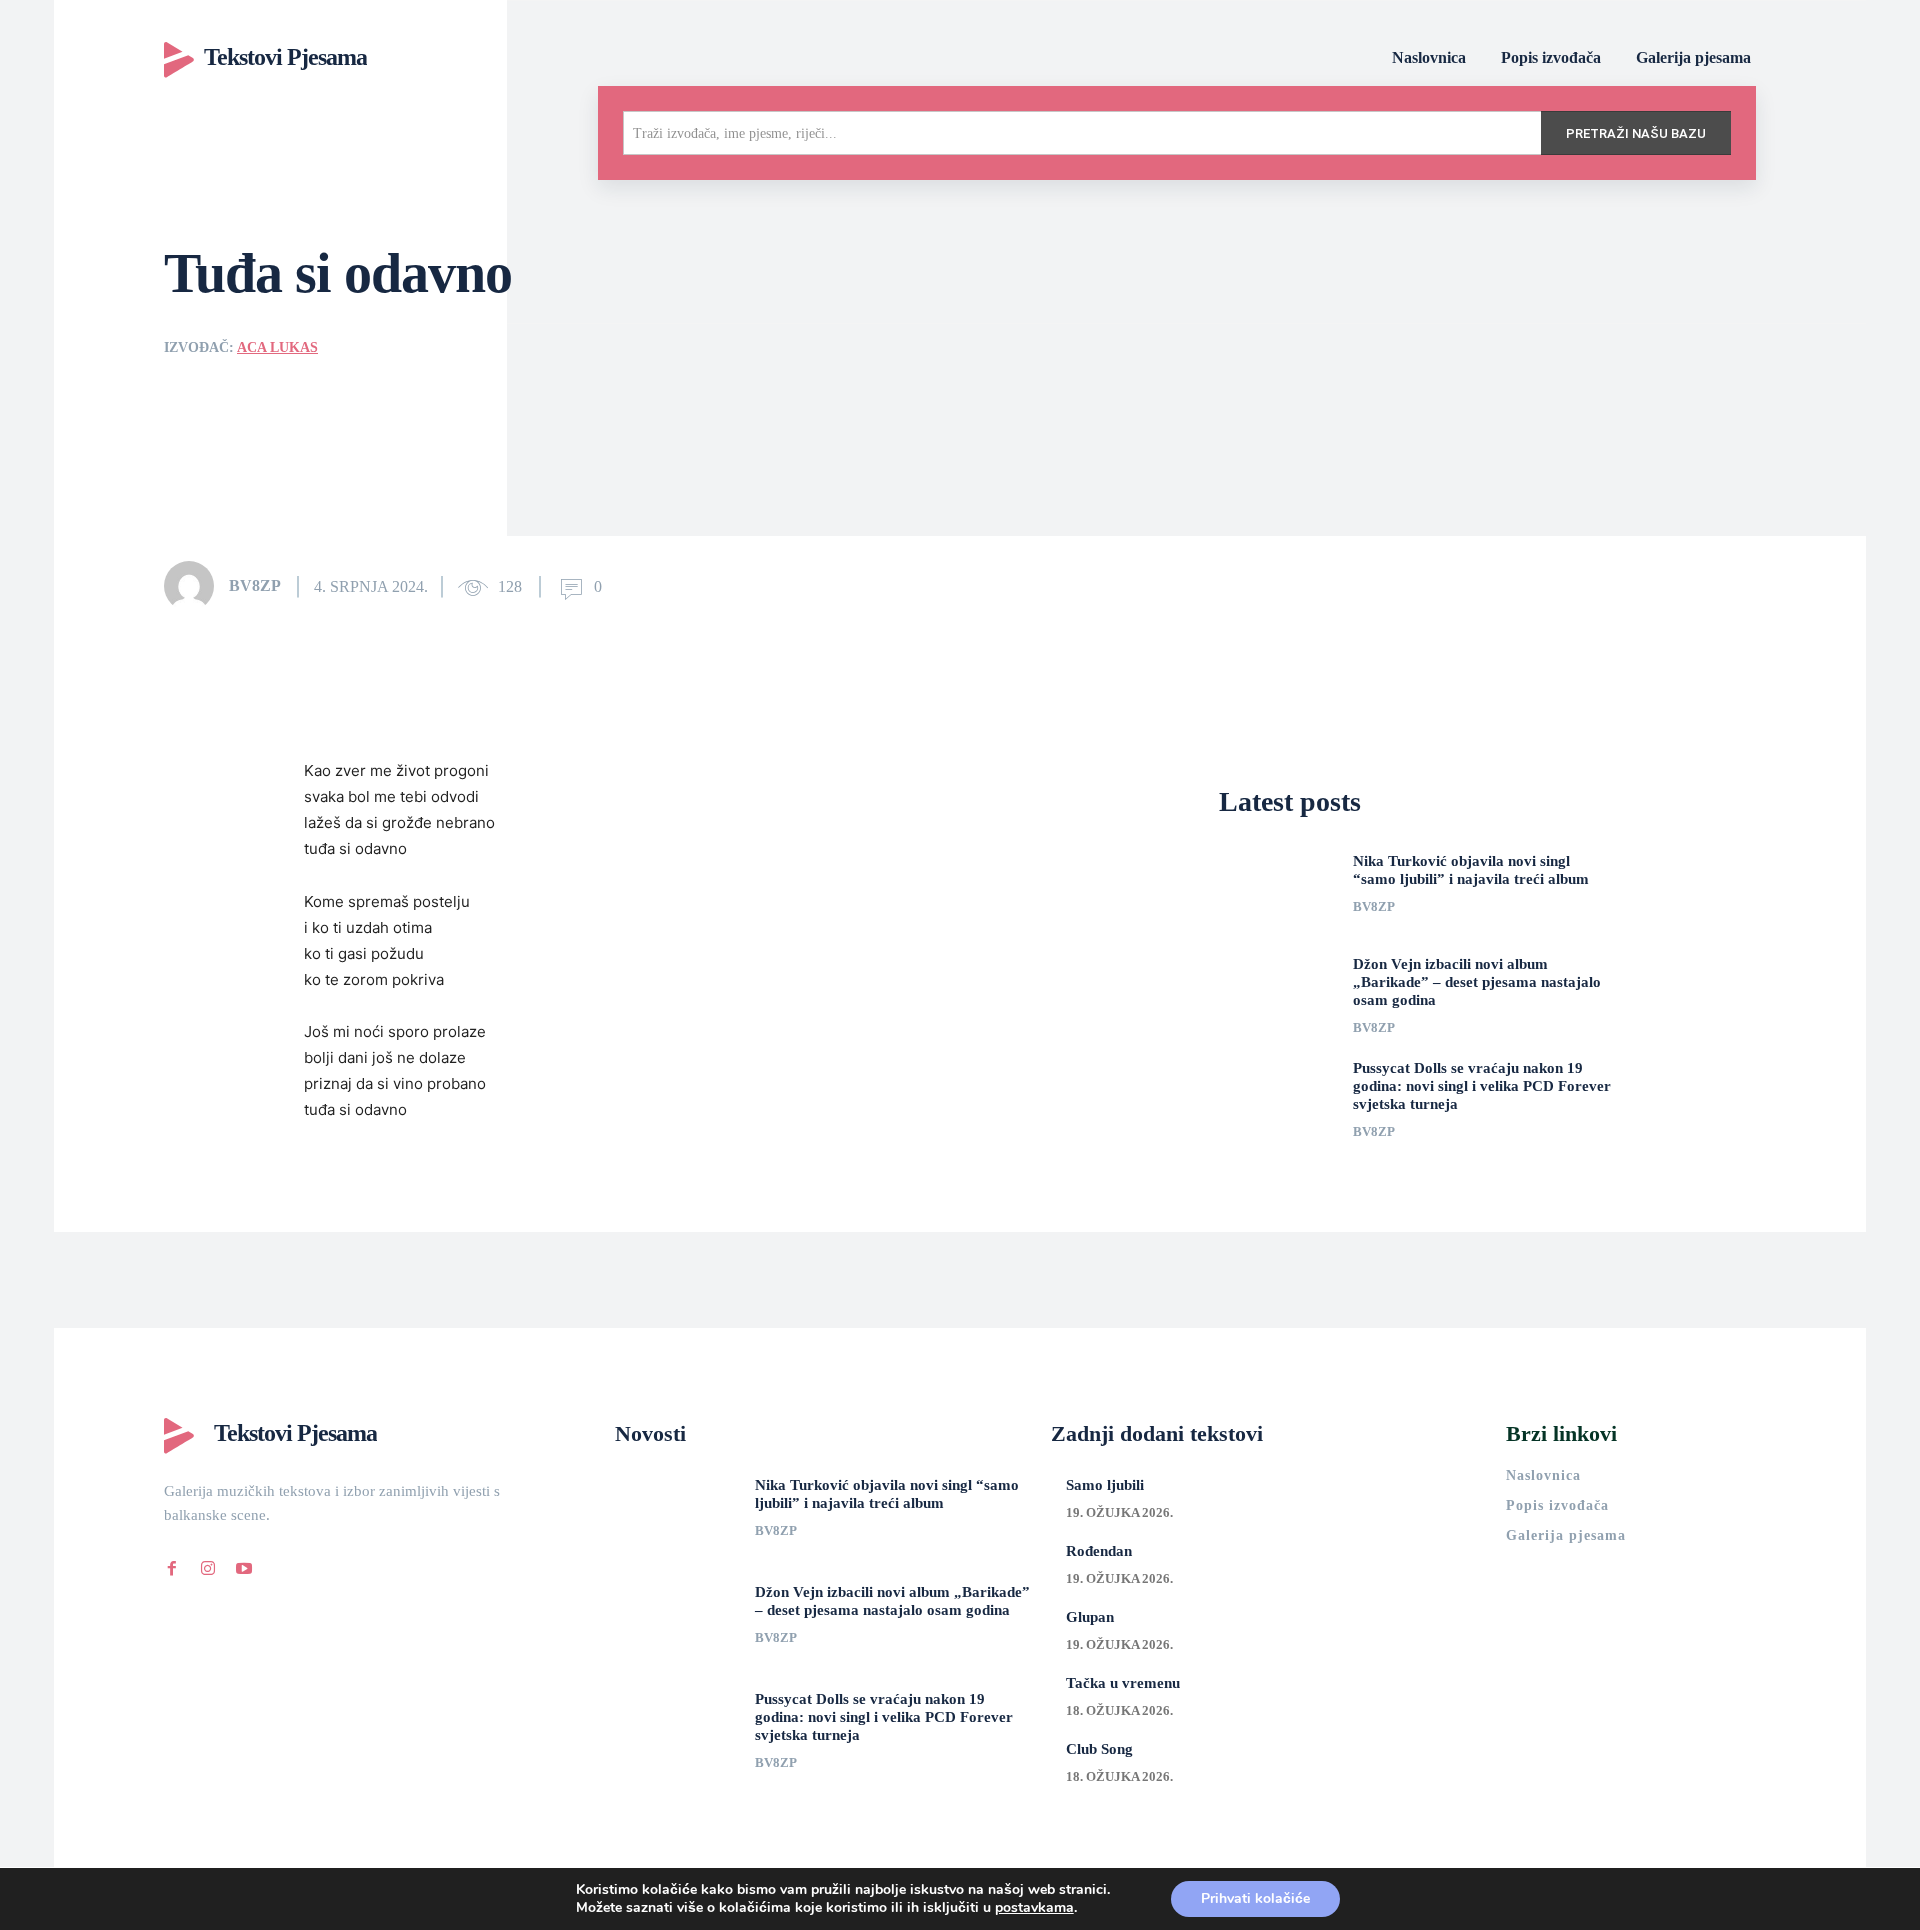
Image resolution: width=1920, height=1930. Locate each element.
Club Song (1099, 1749)
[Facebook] (172, 1565)
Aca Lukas (277, 347)
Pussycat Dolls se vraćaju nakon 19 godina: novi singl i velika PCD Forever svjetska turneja (1482, 1086)
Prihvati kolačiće (1255, 1898)
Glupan (1090, 1617)
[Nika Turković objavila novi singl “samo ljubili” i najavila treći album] (1278, 888)
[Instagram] (208, 1565)
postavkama (1034, 1908)
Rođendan (1099, 1551)
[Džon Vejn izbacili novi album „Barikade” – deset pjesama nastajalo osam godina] (1278, 991)
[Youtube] (244, 1565)
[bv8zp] (195, 586)
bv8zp (255, 585)
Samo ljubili (1105, 1485)
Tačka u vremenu (1123, 1683)
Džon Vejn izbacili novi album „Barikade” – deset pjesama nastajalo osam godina (1477, 982)
